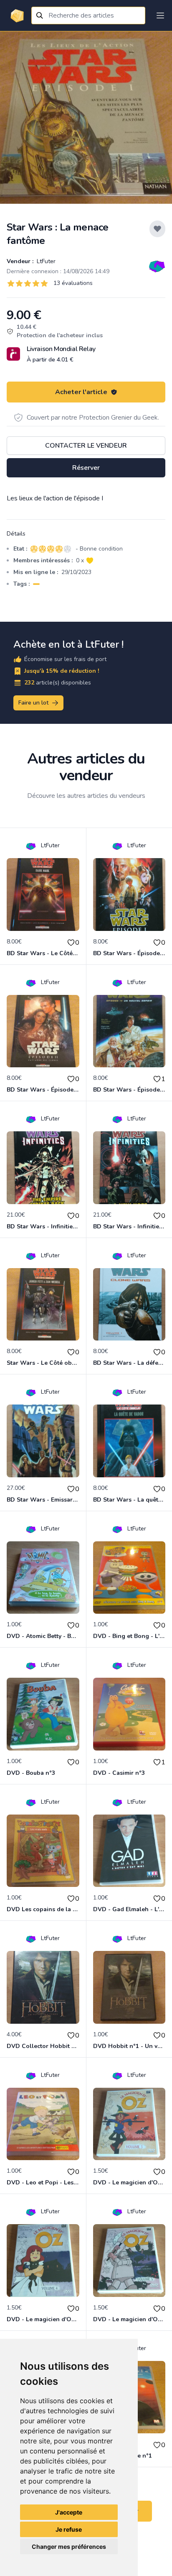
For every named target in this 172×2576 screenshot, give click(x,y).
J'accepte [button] (69, 2512)
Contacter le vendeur (86, 446)
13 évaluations (73, 283)
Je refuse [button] (69, 2529)
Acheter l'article (81, 392)
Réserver (86, 468)
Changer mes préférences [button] (69, 2547)
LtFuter (45, 261)
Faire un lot (33, 703)
